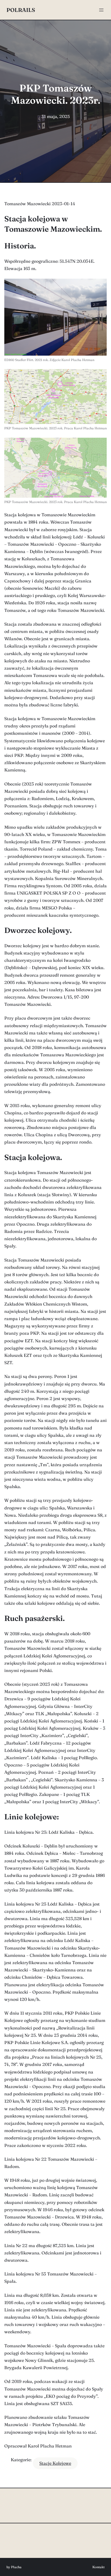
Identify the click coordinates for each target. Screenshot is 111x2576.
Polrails (21, 10)
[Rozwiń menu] (101, 10)
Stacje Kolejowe (55, 2463)
